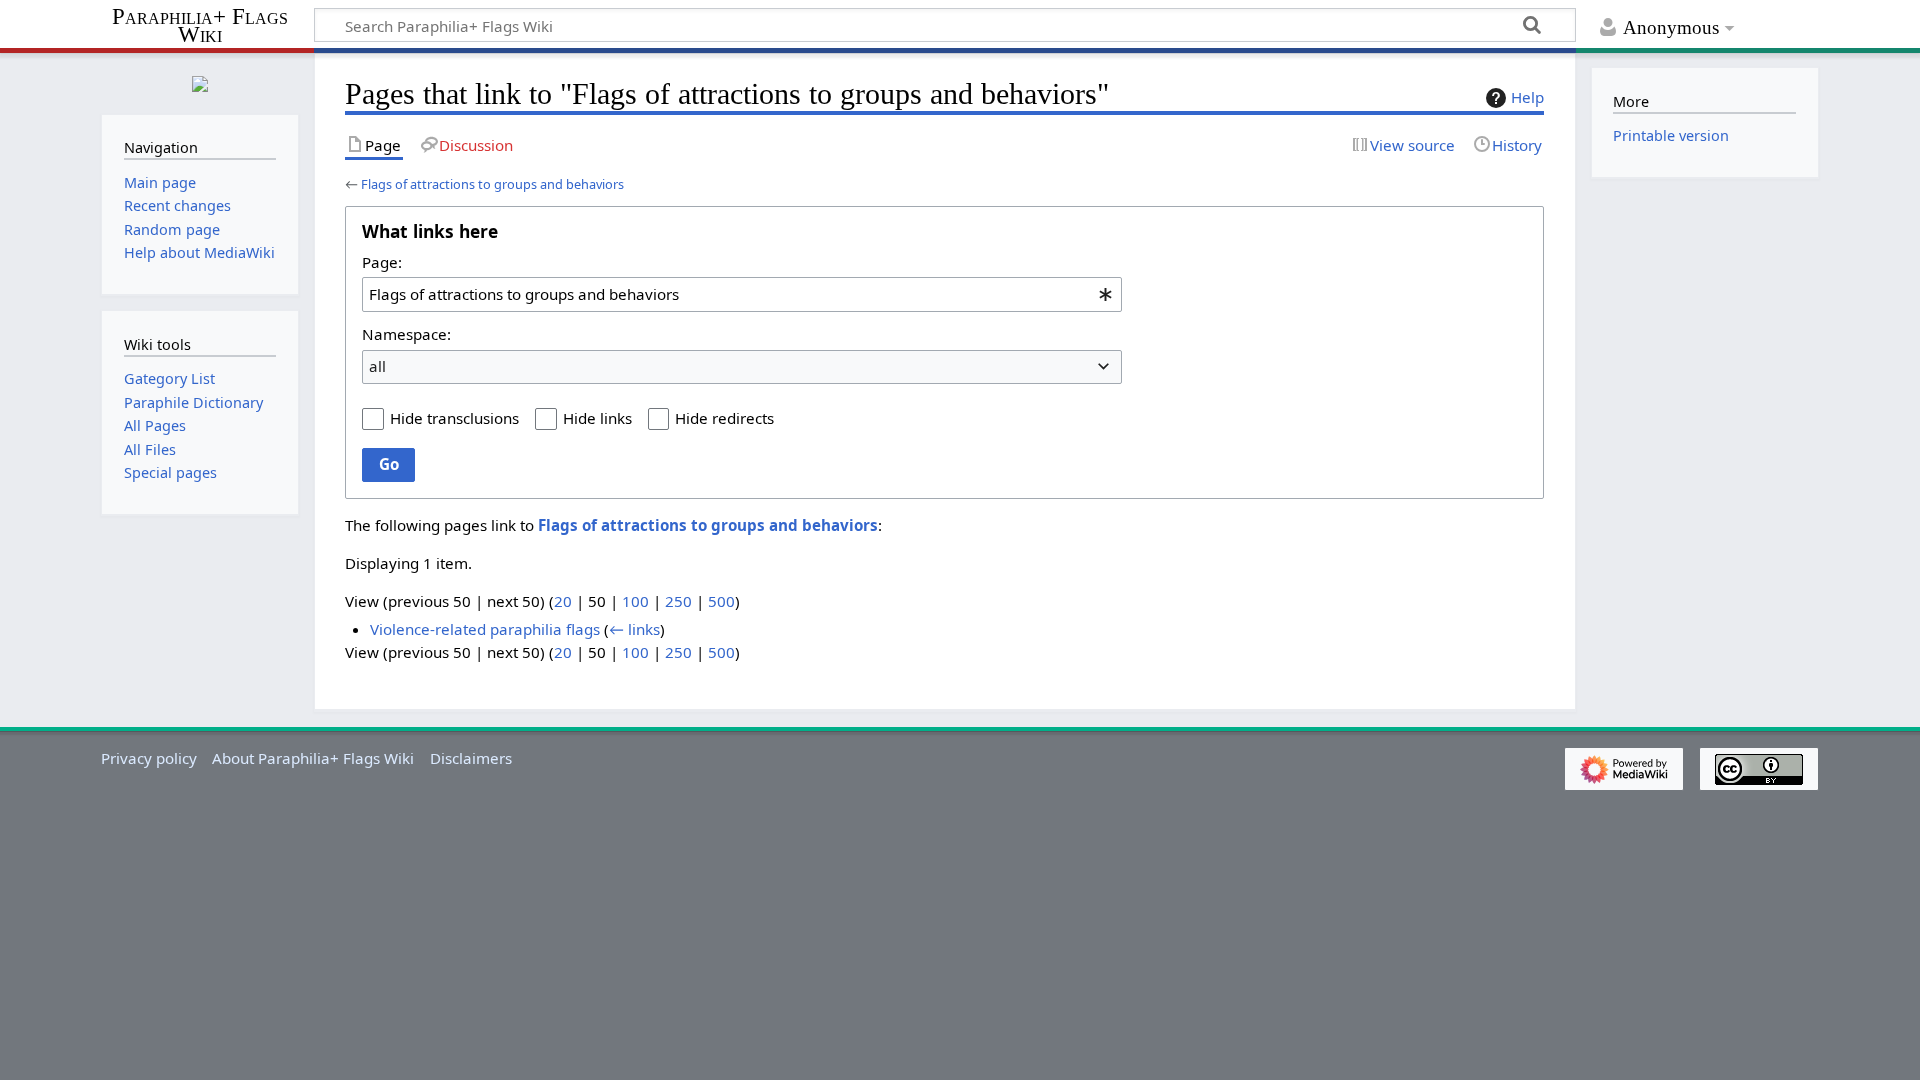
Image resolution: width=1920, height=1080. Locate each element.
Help (1527, 97)
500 (721, 601)
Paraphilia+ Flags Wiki (200, 26)
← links (634, 629)
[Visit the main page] (200, 81)
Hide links (597, 418)
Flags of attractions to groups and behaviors (492, 184)
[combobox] (742, 294)
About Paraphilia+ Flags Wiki (313, 758)
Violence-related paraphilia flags (485, 629)
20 (563, 601)
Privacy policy (149, 758)
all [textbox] (377, 366)
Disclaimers (471, 758)
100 (635, 601)
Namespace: (406, 334)
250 (678, 601)
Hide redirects (724, 418)
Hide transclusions (454, 418)
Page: (382, 262)
